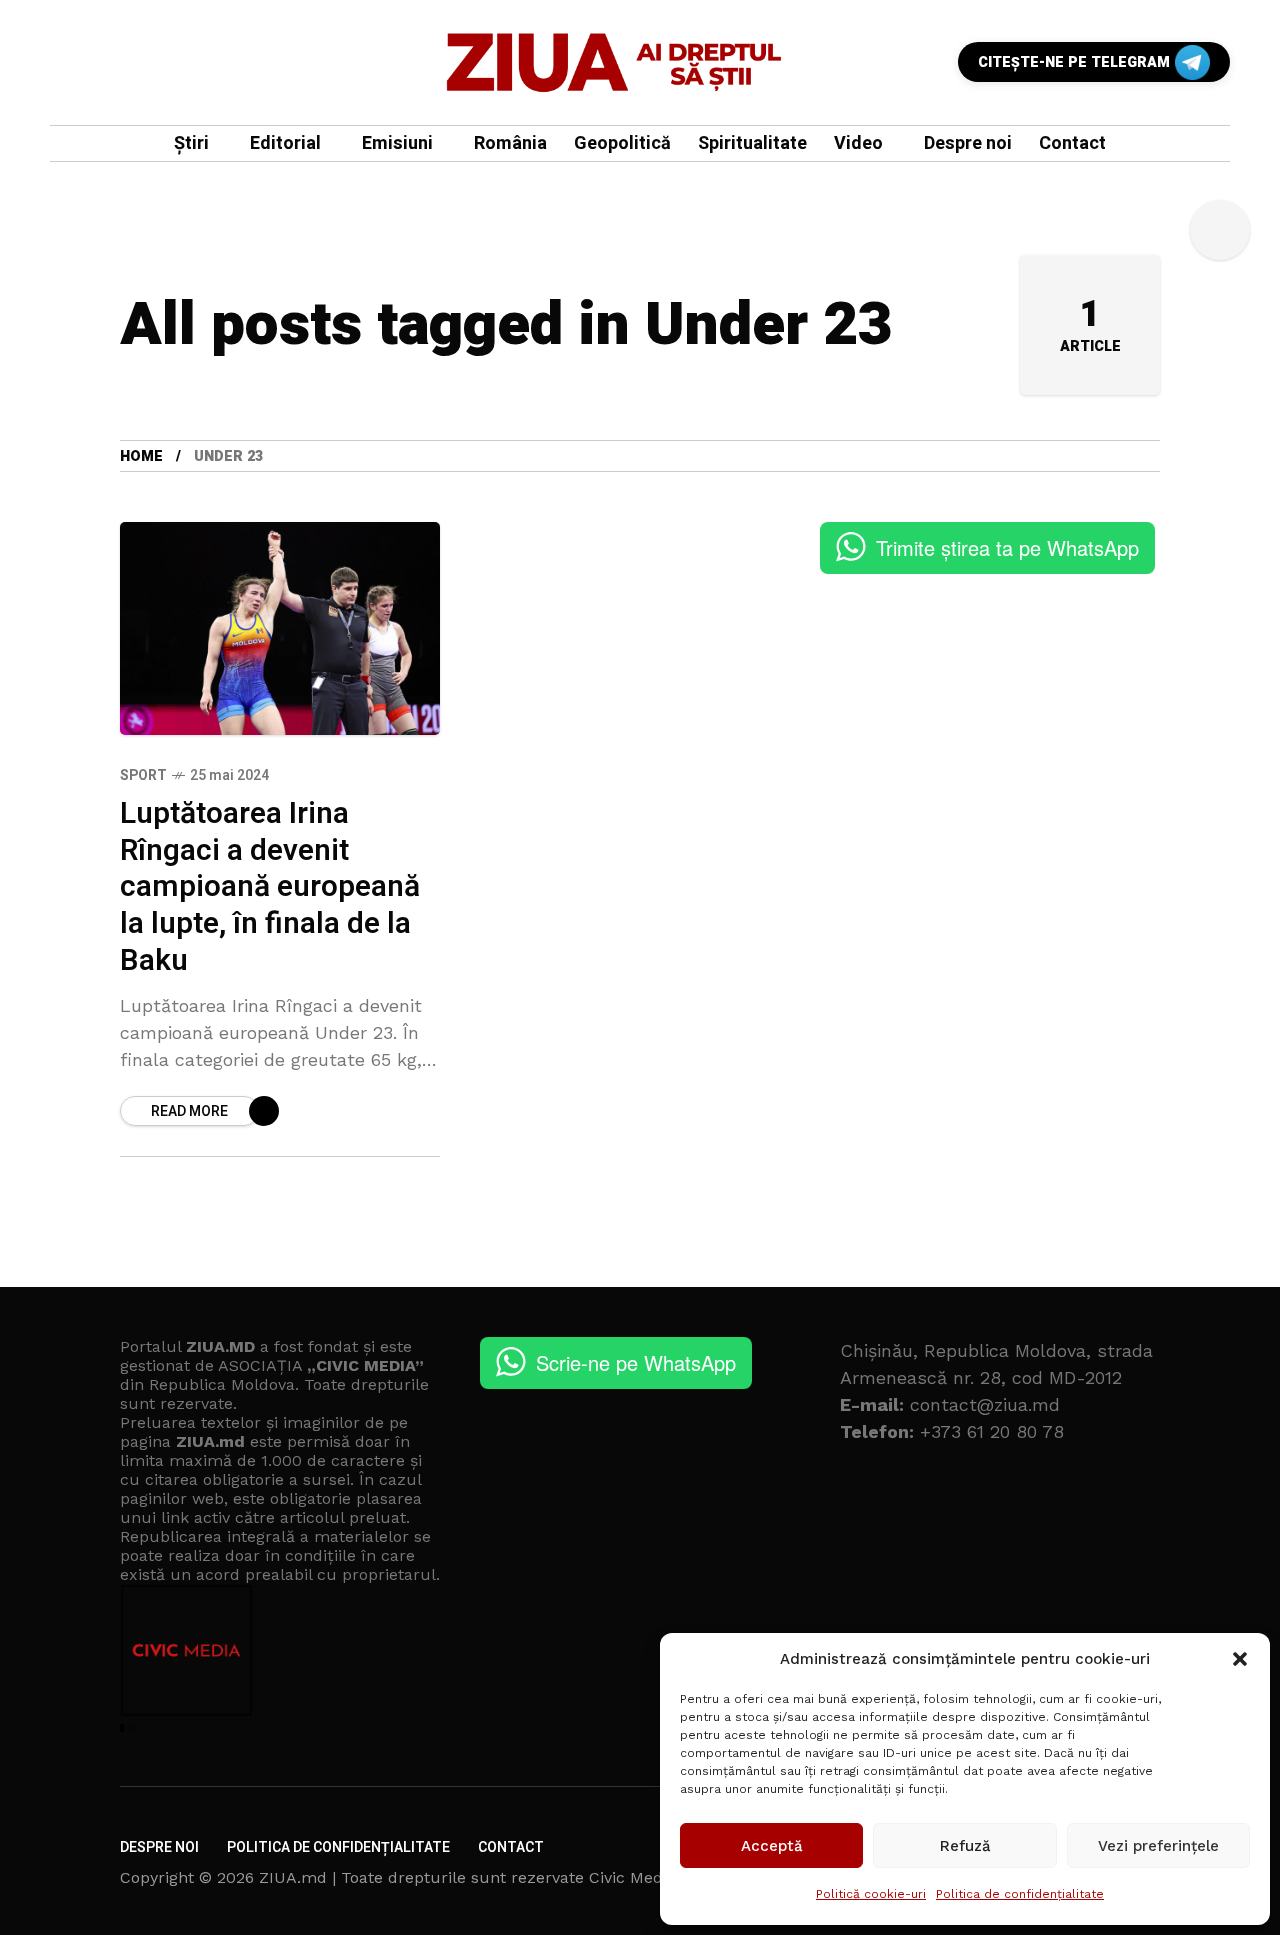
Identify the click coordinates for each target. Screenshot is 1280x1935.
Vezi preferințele (1158, 1846)
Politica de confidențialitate (1020, 1894)
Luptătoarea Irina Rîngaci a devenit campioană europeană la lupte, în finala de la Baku (270, 887)
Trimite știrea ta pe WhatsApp (1007, 547)
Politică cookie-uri (871, 1894)
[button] (1240, 1659)
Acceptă (772, 1846)
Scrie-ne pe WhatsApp (636, 1362)
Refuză (965, 1846)
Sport (143, 775)
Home (141, 456)
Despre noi (159, 1847)
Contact (511, 1847)
